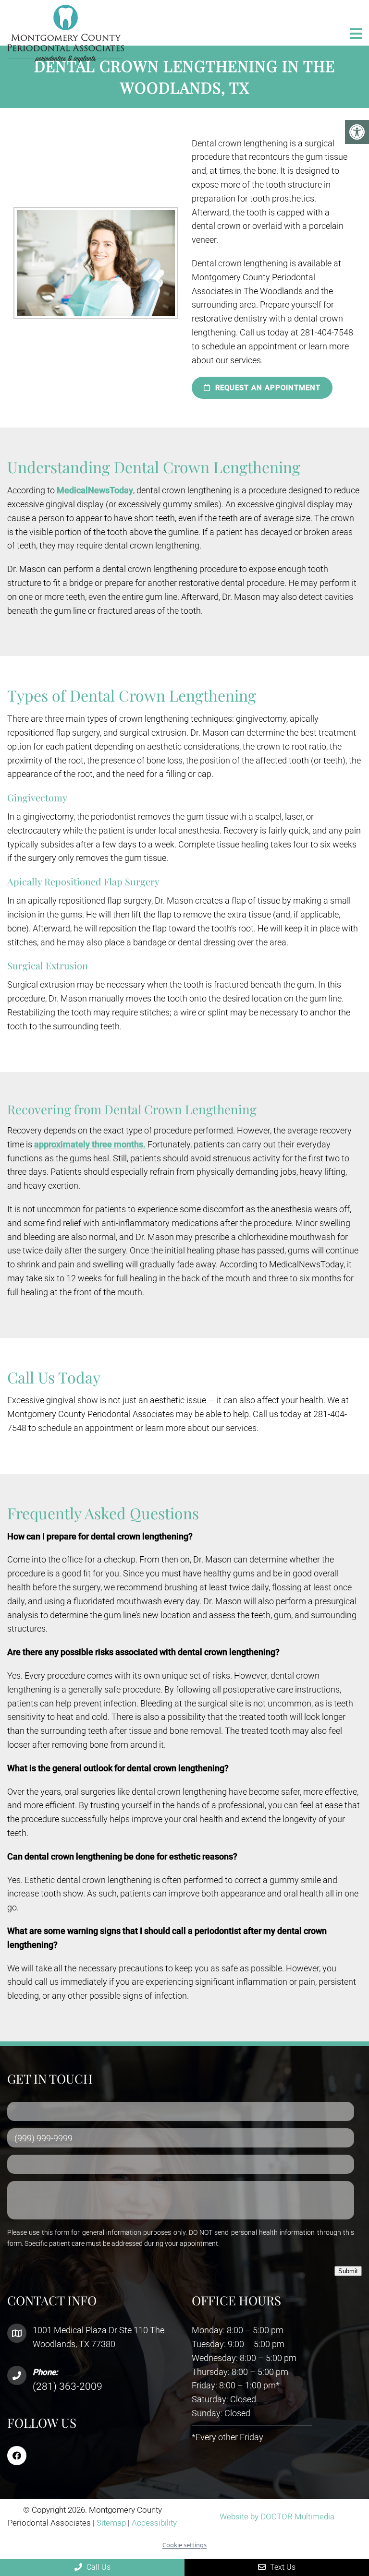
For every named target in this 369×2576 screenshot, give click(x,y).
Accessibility (154, 2523)
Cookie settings (184, 2545)
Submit (348, 2271)
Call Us (98, 2567)
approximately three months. (90, 1144)
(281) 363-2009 (68, 2386)
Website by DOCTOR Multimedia (277, 2516)
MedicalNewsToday (95, 490)
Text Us (282, 2567)
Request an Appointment (267, 388)
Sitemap (111, 2523)
